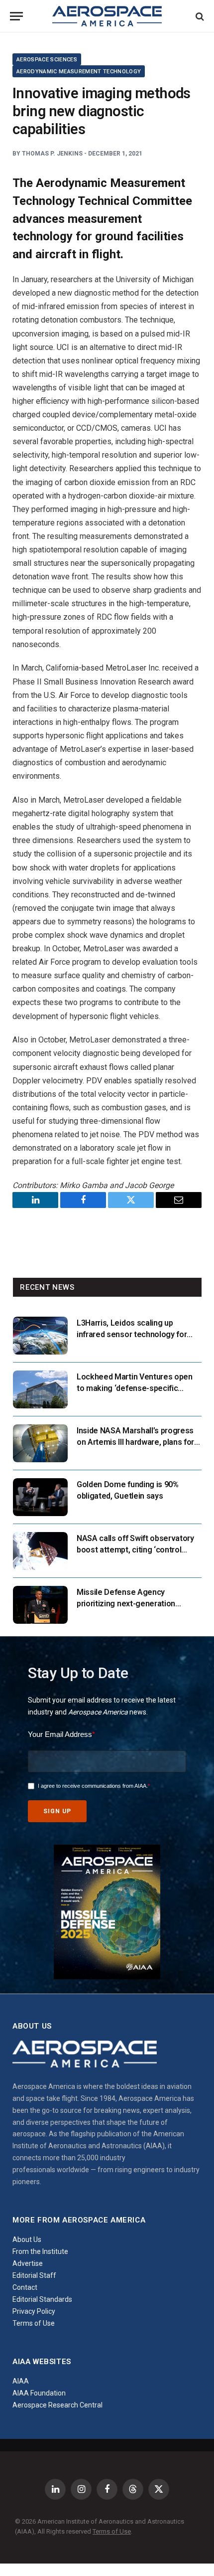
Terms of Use (34, 2323)
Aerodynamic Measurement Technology (79, 72)
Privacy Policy (34, 2311)
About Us (27, 2239)
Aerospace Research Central (57, 2405)
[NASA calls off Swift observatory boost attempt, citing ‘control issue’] (40, 1551)
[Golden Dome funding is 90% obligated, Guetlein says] (40, 1497)
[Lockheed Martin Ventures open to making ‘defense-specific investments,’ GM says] (40, 1389)
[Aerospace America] (107, 16)
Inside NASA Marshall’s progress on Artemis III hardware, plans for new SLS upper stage (135, 1442)
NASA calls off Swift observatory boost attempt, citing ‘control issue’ (135, 1550)
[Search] (199, 16)
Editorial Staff (34, 2275)
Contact (25, 2287)
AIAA (21, 2381)
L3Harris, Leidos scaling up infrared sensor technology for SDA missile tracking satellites (132, 1334)
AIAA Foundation (39, 2393)
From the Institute (40, 2251)
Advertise (28, 2263)
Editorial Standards (42, 2299)
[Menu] (16, 16)
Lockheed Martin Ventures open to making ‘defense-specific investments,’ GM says (135, 1388)
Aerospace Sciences (47, 60)
